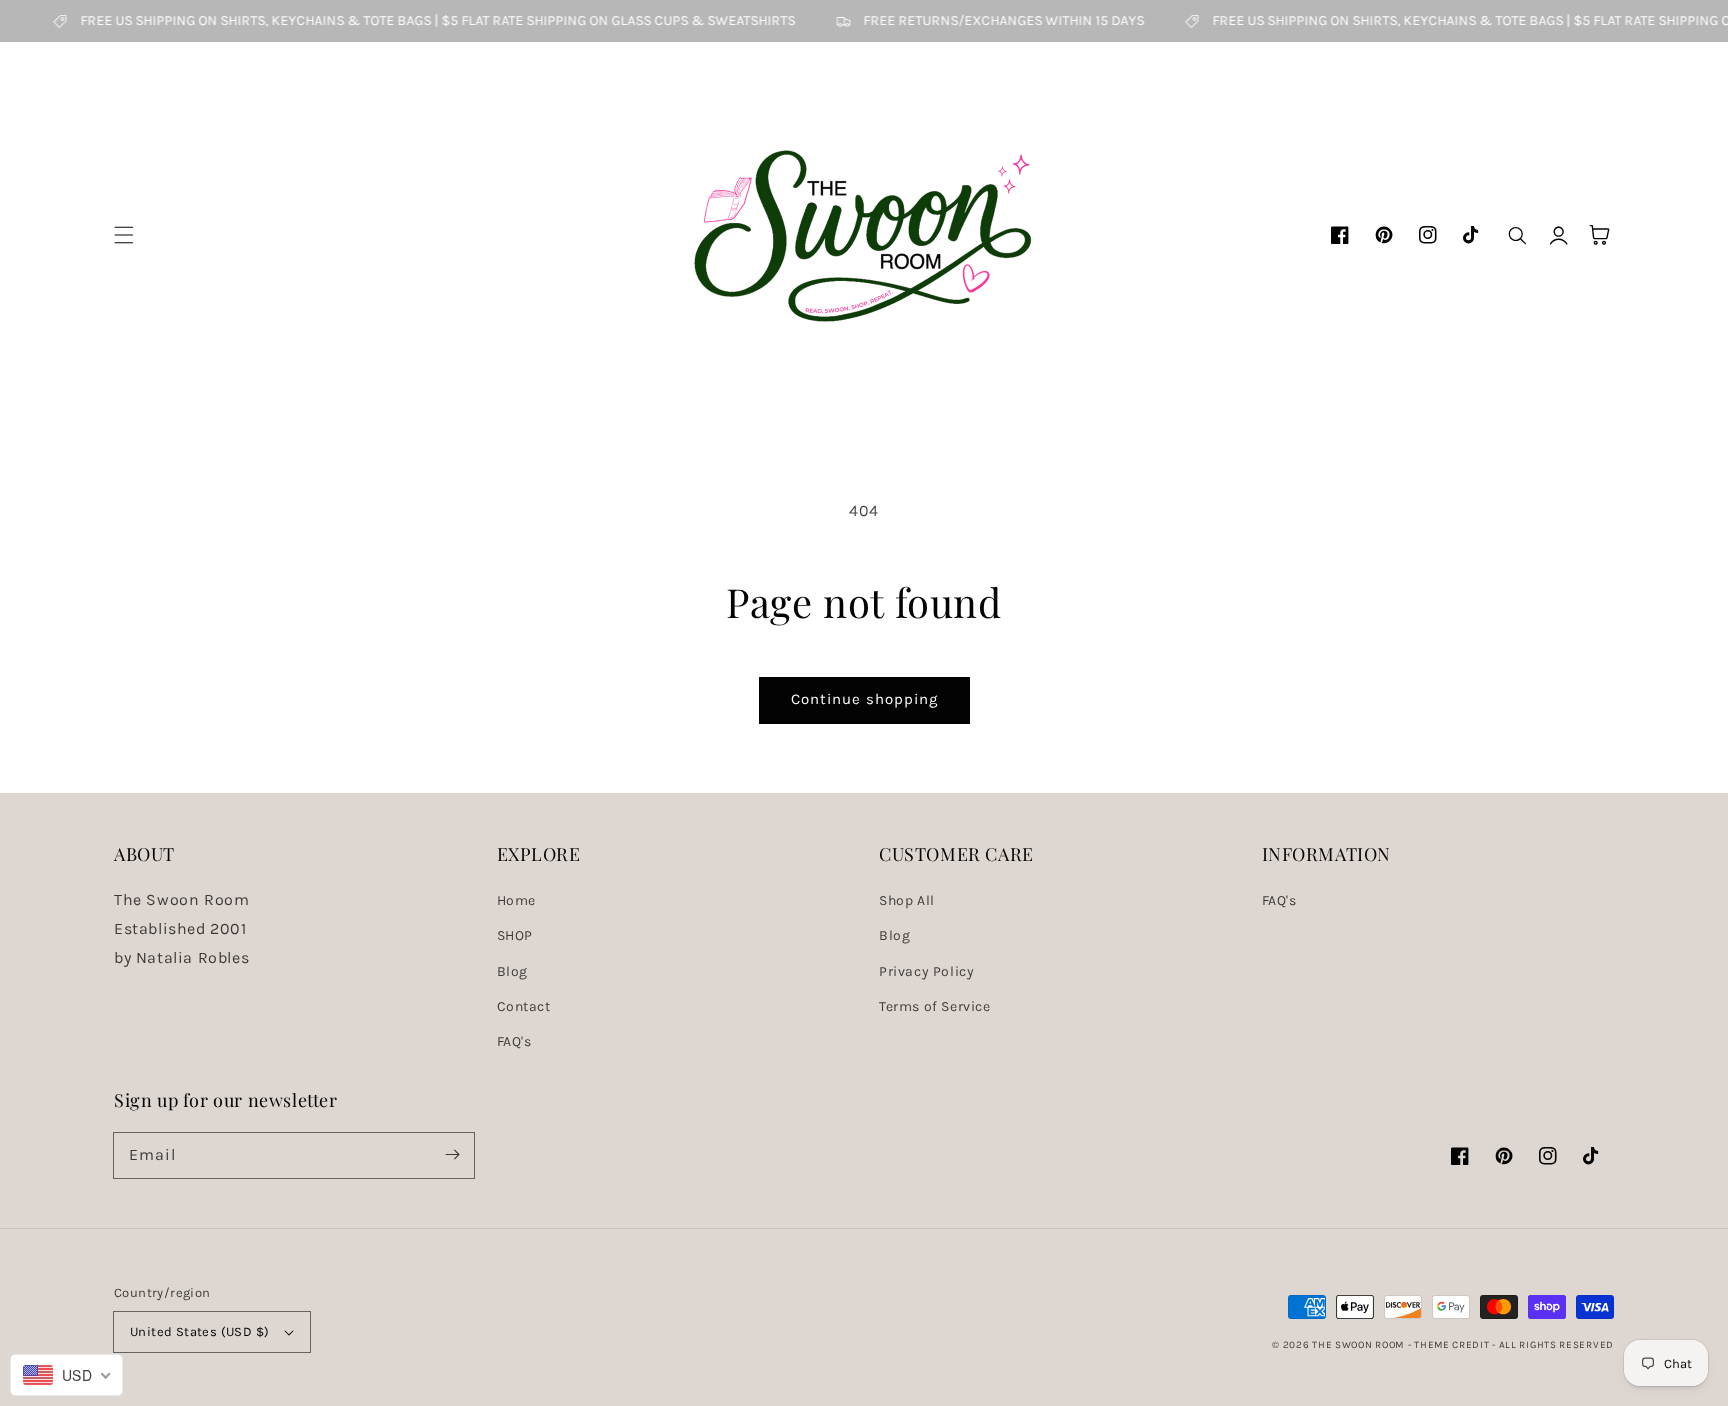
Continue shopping (864, 699)
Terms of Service (935, 1006)
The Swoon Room (1358, 1345)
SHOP (515, 935)
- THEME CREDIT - (1453, 1345)
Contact (524, 1006)
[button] (124, 235)
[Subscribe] (452, 1155)
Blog (512, 971)
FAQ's (514, 1041)
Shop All (907, 900)
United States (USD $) (199, 1331)
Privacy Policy (926, 971)
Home (516, 900)
